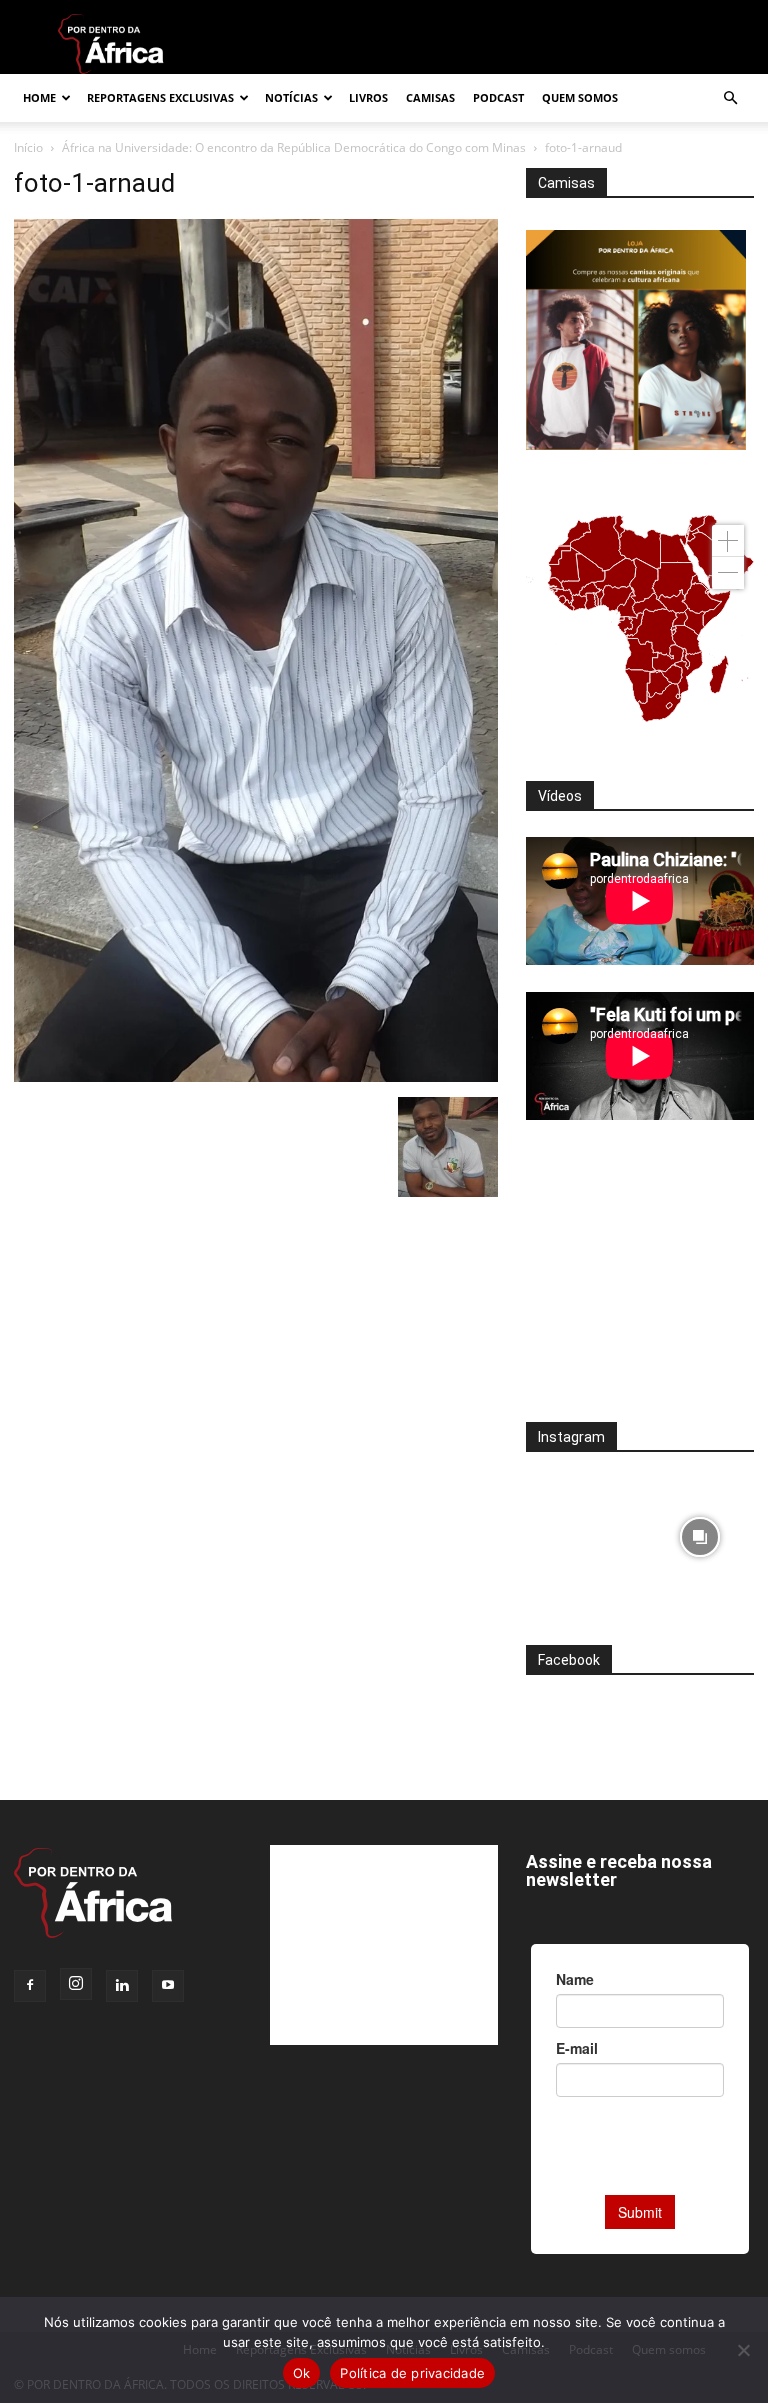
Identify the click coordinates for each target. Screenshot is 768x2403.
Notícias (291, 97)
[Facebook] (30, 1986)
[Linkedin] (122, 1986)
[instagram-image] (580, 1532)
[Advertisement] (640, 1284)
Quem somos (580, 97)
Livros (368, 97)
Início (28, 147)
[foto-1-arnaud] (256, 1076)
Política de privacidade (412, 2373)
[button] (730, 98)
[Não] (743, 2350)
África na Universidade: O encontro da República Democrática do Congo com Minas (294, 147)
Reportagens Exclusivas (160, 97)
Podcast (498, 97)
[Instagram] (76, 1984)
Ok (302, 2373)
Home (39, 97)
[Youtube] (168, 1986)
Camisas (430, 97)
